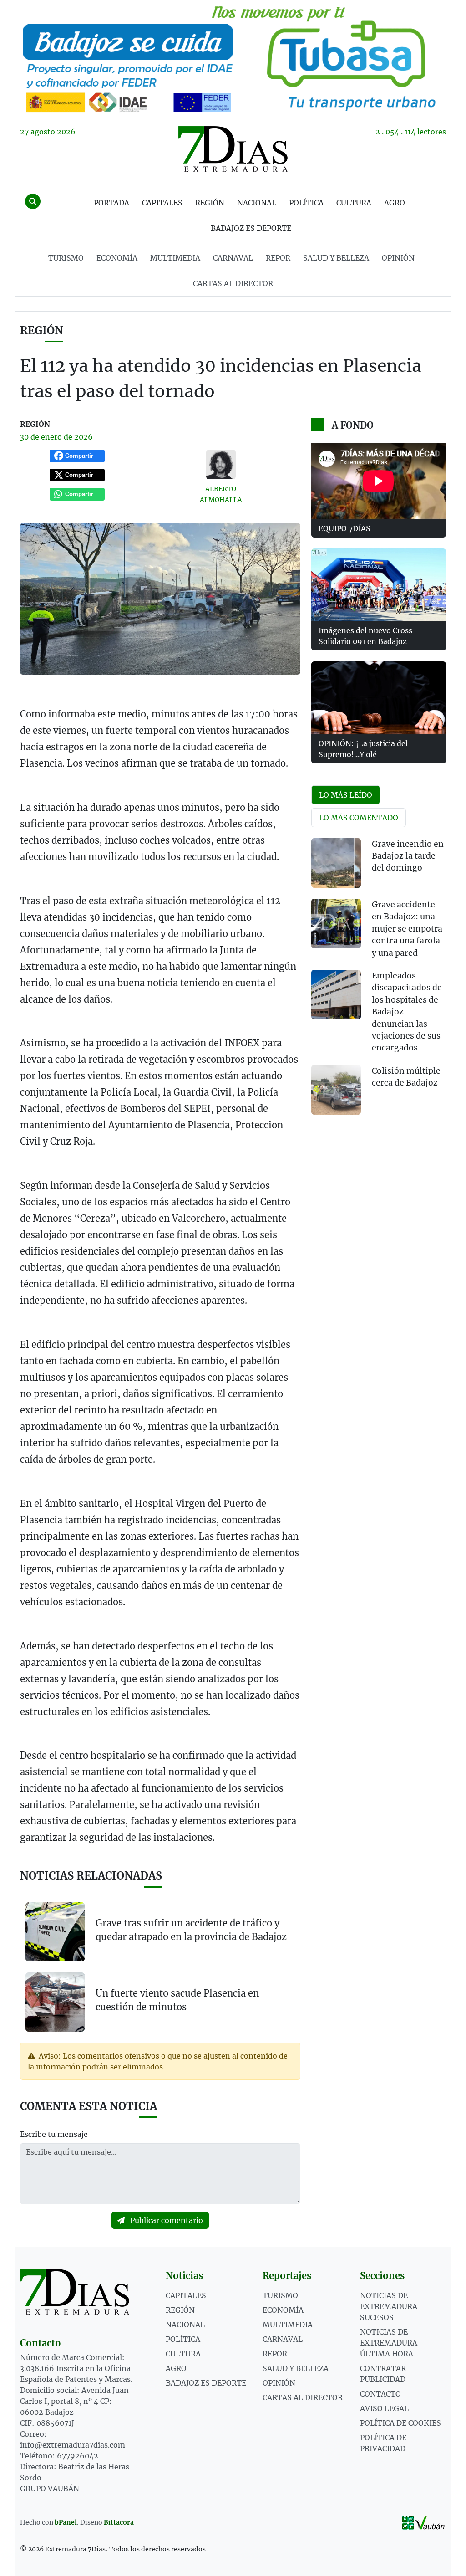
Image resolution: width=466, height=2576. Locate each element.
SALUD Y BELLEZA (336, 258)
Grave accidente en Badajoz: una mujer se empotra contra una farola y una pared (407, 929)
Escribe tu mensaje (54, 2134)
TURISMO (66, 258)
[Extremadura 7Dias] (233, 149)
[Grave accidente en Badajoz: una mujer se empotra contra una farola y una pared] (336, 924)
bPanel (66, 2522)
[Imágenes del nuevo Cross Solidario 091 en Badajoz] (379, 585)
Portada (111, 203)
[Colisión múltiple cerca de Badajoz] (336, 1090)
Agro (395, 203)
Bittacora (119, 2522)
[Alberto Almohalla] (221, 464)
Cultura (354, 203)
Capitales (162, 203)
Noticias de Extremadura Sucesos (389, 2306)
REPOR (278, 258)
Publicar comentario (166, 2220)
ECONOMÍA (117, 258)
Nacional (257, 203)
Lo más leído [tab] (346, 795)
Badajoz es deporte (251, 228)
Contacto (380, 2394)
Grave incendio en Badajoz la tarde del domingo (408, 856)
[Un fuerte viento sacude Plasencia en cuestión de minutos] (55, 2001)
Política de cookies (400, 2423)
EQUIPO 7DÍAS (344, 528)
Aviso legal (384, 2408)
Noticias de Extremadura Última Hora (389, 2343)
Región (210, 203)
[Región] (233, 58)
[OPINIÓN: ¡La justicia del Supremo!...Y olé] (379, 698)
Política (306, 203)
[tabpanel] (379, 982)
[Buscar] (33, 201)
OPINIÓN (398, 258)
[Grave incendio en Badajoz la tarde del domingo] (336, 863)
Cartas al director (233, 283)
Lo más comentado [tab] (359, 818)
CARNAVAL (233, 258)
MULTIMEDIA (175, 258)
